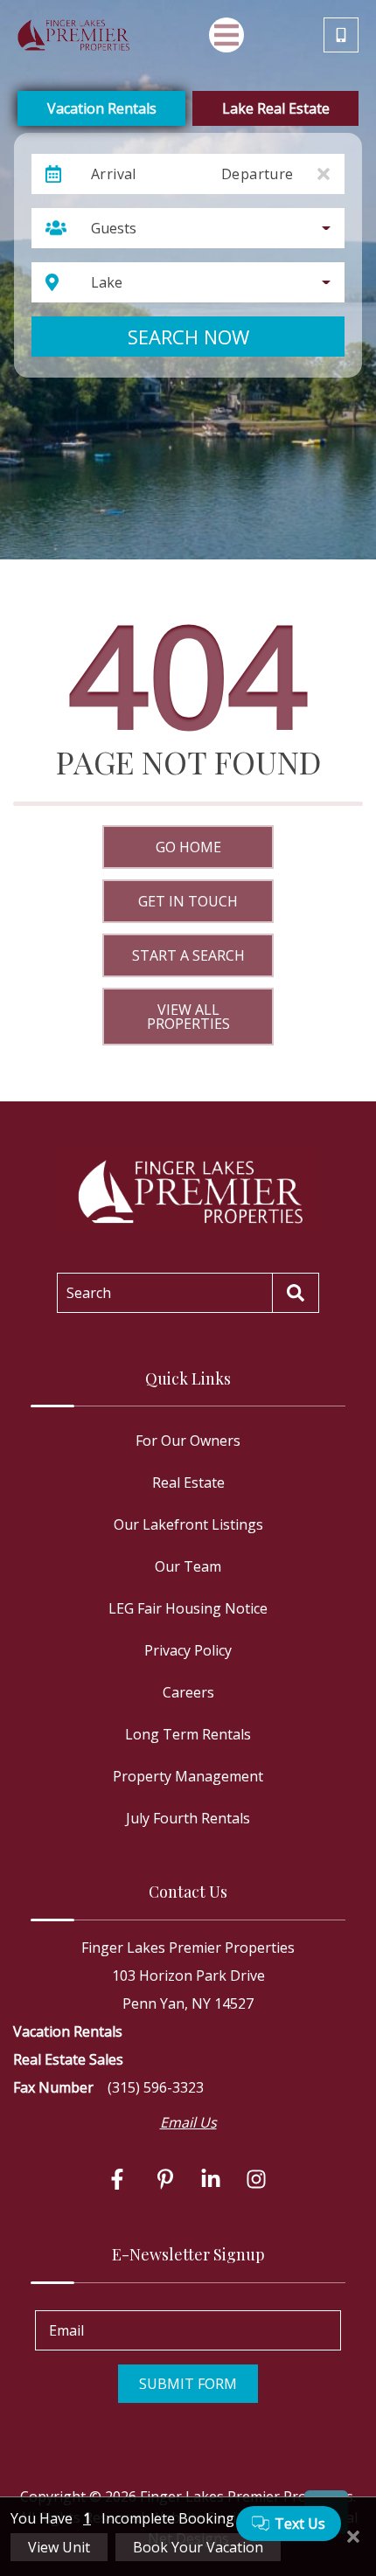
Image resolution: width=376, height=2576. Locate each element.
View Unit (59, 2547)
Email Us (188, 2122)
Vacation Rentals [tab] (102, 108)
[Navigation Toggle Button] (226, 35)
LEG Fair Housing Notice (188, 1608)
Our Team (188, 1566)
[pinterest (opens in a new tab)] (165, 2179)
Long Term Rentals (188, 1734)
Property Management (188, 1776)
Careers (188, 1692)
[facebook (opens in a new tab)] (120, 2179)
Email (66, 2330)
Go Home (188, 847)
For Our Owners (188, 1441)
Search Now (188, 337)
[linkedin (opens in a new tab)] (211, 2179)
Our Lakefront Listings (188, 1524)
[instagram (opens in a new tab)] (256, 2179)
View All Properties (188, 1017)
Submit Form (188, 2384)
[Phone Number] (341, 35)
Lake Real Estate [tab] (276, 108)
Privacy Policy (188, 1650)
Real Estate (188, 1482)
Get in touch (188, 901)
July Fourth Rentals (188, 1818)
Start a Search (188, 955)
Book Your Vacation (198, 2547)
